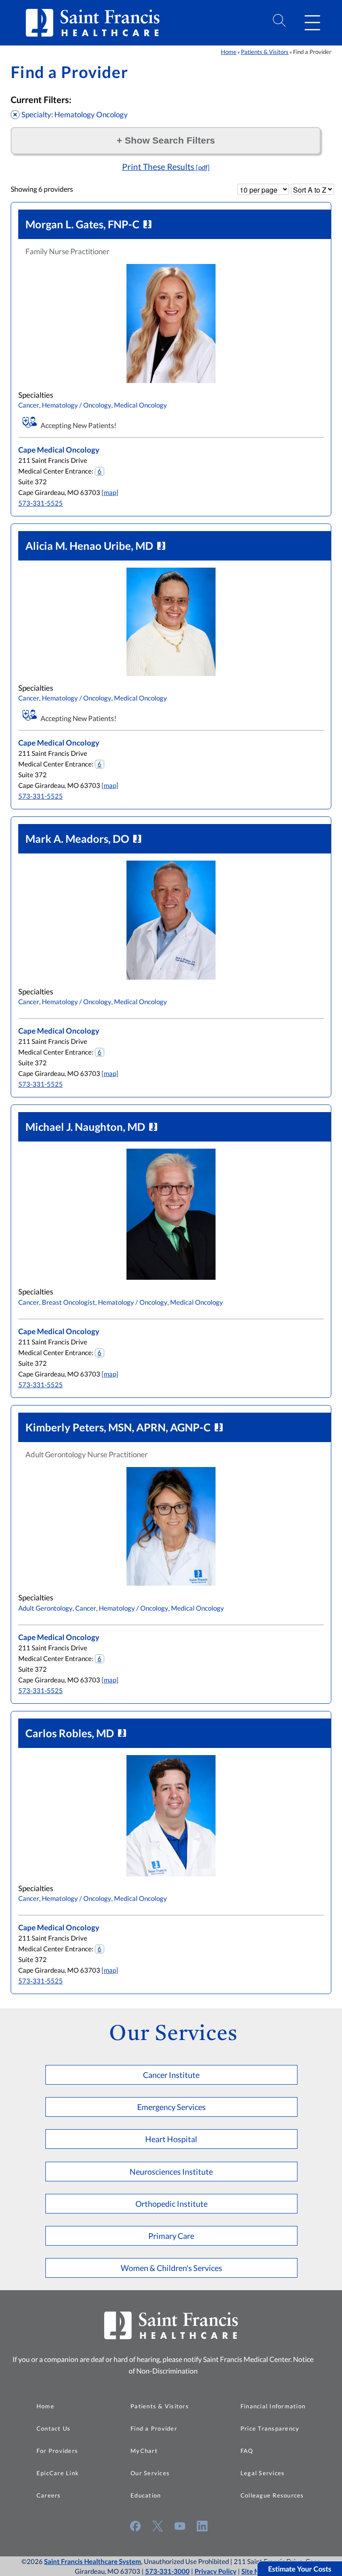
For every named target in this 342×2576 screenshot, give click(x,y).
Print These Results (166, 167)
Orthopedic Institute (171, 2204)
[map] (110, 493)
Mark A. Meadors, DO (77, 839)
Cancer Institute (171, 2075)
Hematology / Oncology (77, 405)
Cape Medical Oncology (59, 450)
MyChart (144, 2451)
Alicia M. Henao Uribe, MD (89, 546)
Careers (49, 2495)
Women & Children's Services (171, 2268)
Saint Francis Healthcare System (93, 2561)
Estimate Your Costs (300, 2569)
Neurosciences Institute (171, 2172)
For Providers (57, 2451)
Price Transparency (270, 2428)
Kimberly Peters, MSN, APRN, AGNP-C (118, 1427)
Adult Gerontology (45, 1608)
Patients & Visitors (265, 52)
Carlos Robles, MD (70, 1733)
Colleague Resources (272, 2495)
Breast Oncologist (69, 1302)
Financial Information (273, 2406)
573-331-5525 (41, 503)
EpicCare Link (58, 2473)
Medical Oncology (140, 405)
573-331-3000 (167, 2571)
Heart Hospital (171, 2139)
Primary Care (171, 2236)
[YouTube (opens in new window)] (180, 2526)
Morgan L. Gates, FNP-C (82, 224)
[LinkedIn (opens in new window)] (202, 2526)
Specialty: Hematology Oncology (75, 114)
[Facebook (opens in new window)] (135, 2526)
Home (229, 52)
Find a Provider (154, 2428)
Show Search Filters (166, 140)
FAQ (247, 2451)
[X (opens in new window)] (158, 2526)
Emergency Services (171, 2107)
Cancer (29, 405)
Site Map (254, 2571)
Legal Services (263, 2473)
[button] (312, 23)
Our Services (150, 2473)
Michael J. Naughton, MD (85, 1127)
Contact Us (54, 2428)
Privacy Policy (216, 2571)
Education (146, 2495)
